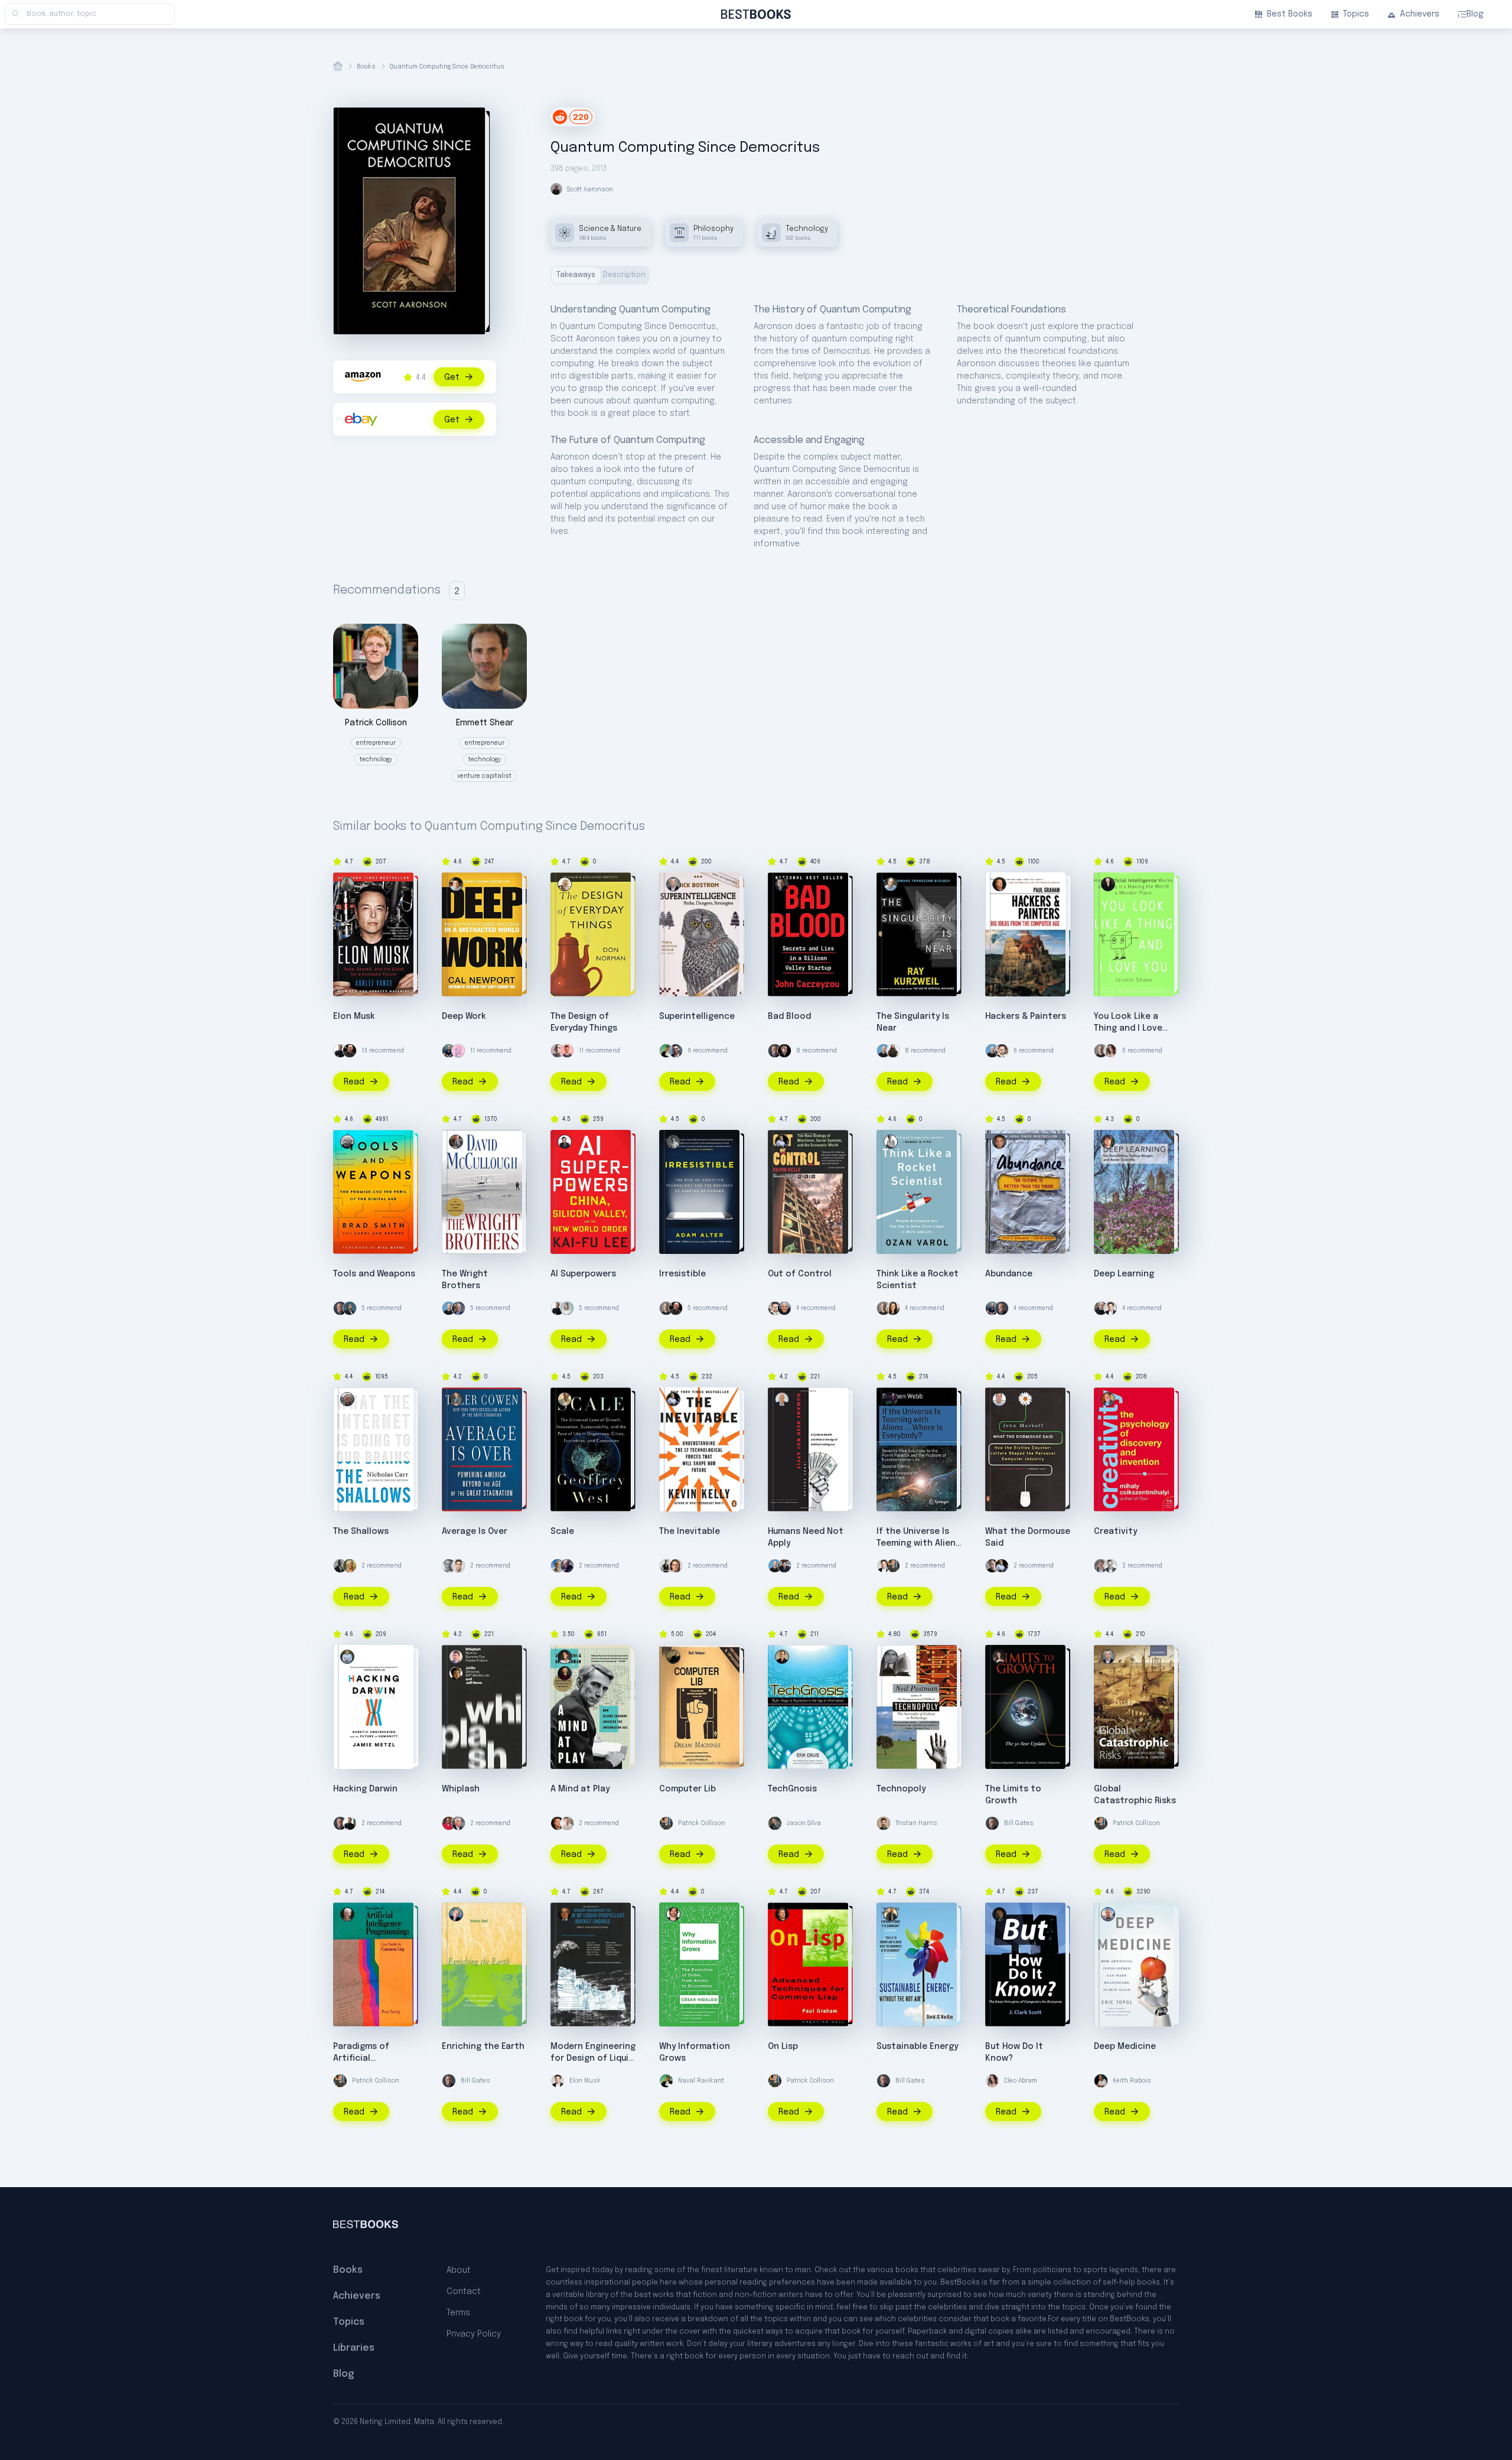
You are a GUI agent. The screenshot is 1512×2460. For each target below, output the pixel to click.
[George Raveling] (449, 1823)
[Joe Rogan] (350, 1051)
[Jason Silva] (775, 1823)
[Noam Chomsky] (784, 1308)
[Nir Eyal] (558, 1051)
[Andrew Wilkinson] (784, 1051)
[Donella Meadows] (999, 1657)
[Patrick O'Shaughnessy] (1101, 1566)
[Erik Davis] (782, 1657)
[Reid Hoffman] (350, 1308)
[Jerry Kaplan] (782, 1399)
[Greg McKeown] (1110, 1566)
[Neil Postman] (891, 1657)
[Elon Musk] (1110, 1308)
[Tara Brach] (350, 1566)
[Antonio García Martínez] (784, 1566)
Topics (1356, 14)
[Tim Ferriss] (449, 1051)
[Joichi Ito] (456, 1673)
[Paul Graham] (999, 884)
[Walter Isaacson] (458, 1823)
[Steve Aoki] (893, 1051)
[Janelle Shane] (1108, 884)
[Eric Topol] (1108, 1914)
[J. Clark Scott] (999, 1914)
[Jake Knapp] (676, 1051)
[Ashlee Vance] (347, 884)
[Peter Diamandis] (999, 1142)
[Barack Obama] (340, 1566)
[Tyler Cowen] (456, 1399)
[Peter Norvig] (347, 1914)
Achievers (1420, 14)
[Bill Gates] (775, 1051)
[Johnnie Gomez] (567, 1051)
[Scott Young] (449, 1566)
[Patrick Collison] (893, 1566)
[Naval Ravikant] (666, 1051)
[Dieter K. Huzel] (565, 1914)
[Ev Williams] (1002, 1051)
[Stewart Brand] (567, 1566)
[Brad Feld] (676, 1566)
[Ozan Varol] (891, 1142)
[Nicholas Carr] (347, 1399)
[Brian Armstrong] (884, 1051)
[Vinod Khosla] (558, 1566)
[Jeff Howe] (456, 1657)
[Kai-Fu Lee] (565, 1142)
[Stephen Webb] (891, 1399)
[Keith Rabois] (1101, 2081)
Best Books (1290, 14)
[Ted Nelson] (673, 1657)
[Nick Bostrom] (673, 884)
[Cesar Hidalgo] (673, 1914)
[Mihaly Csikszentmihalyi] (1108, 1399)
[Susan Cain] (893, 1308)
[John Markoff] (999, 1399)
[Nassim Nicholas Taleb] (1101, 1308)
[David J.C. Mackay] (891, 1914)
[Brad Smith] (347, 1142)
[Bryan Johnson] (567, 1823)
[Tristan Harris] (884, 1823)
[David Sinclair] (340, 1051)
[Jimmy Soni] (565, 1657)
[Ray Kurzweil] (891, 884)
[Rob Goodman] (565, 1673)
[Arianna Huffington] (567, 1308)
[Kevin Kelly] (782, 1142)
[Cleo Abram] (1110, 1051)
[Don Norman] (565, 884)
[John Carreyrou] (782, 884)
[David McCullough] (456, 1142)
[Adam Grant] (1101, 1051)
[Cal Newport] (456, 884)
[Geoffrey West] (565, 1399)
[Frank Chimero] (458, 1051)
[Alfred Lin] (666, 1566)
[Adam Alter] (673, 1142)
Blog (1475, 14)
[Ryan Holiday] (458, 1566)
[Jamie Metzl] (347, 1657)
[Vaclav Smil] (456, 1914)
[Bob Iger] (458, 1308)
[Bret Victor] (992, 1566)
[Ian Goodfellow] (1108, 1142)
